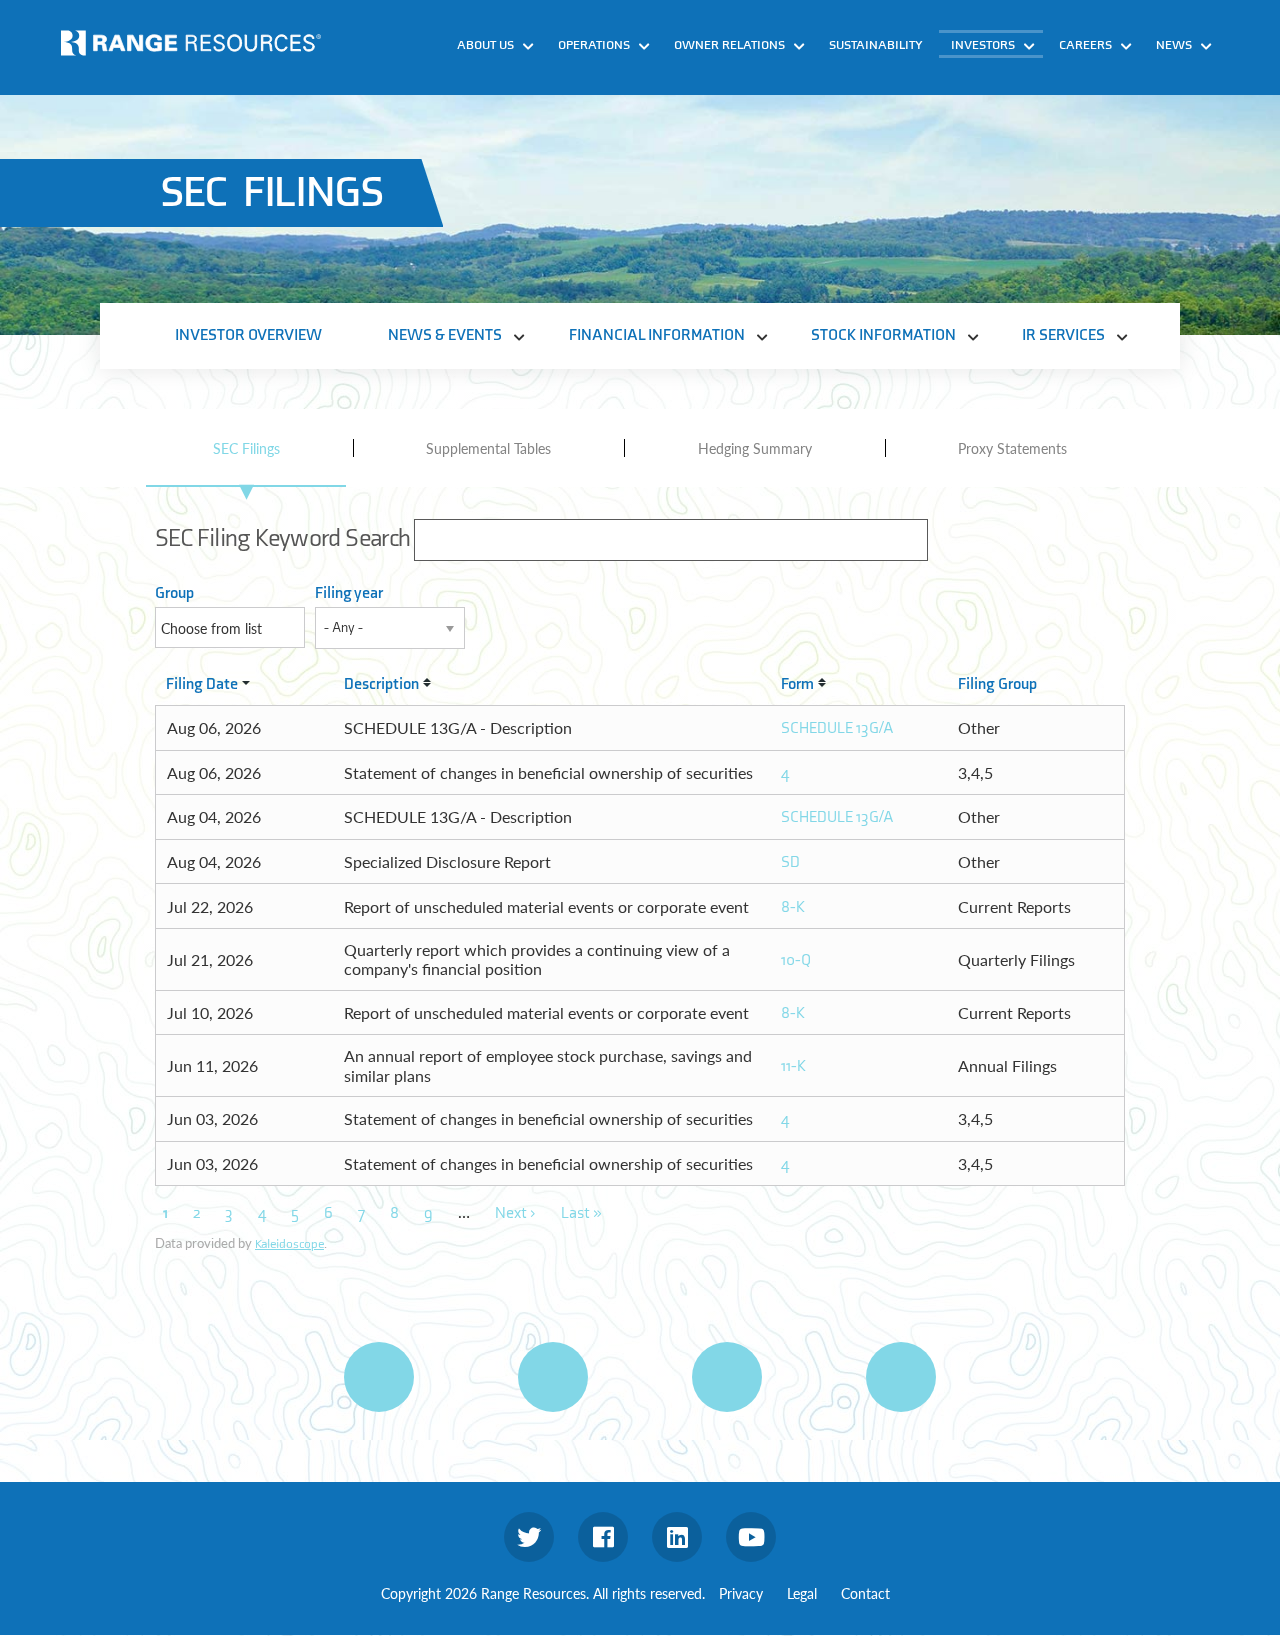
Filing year (349, 593)
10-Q (796, 960)
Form (797, 684)
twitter (529, 1537)
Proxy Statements (1012, 448)
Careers (1085, 45)
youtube (751, 1537)
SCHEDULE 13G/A (837, 728)
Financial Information (1039, 114)
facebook (603, 1537)
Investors (983, 45)
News (1174, 45)
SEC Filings (246, 448)
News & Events (1013, 76)
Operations (594, 45)
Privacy (741, 1593)
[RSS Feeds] (553, 1377)
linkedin (677, 1537)
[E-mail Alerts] (727, 1377)
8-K (793, 907)
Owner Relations (729, 45)
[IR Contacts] (901, 1377)
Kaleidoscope (289, 1244)
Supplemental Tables (488, 448)
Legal (802, 1593)
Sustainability (876, 45)
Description (381, 684)
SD (790, 862)
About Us (485, 45)
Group (174, 593)
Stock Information (1026, 153)
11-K (793, 1066)
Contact (865, 1593)
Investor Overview (248, 335)
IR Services (1000, 191)
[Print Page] (379, 1377)
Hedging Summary (755, 448)
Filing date (202, 684)
